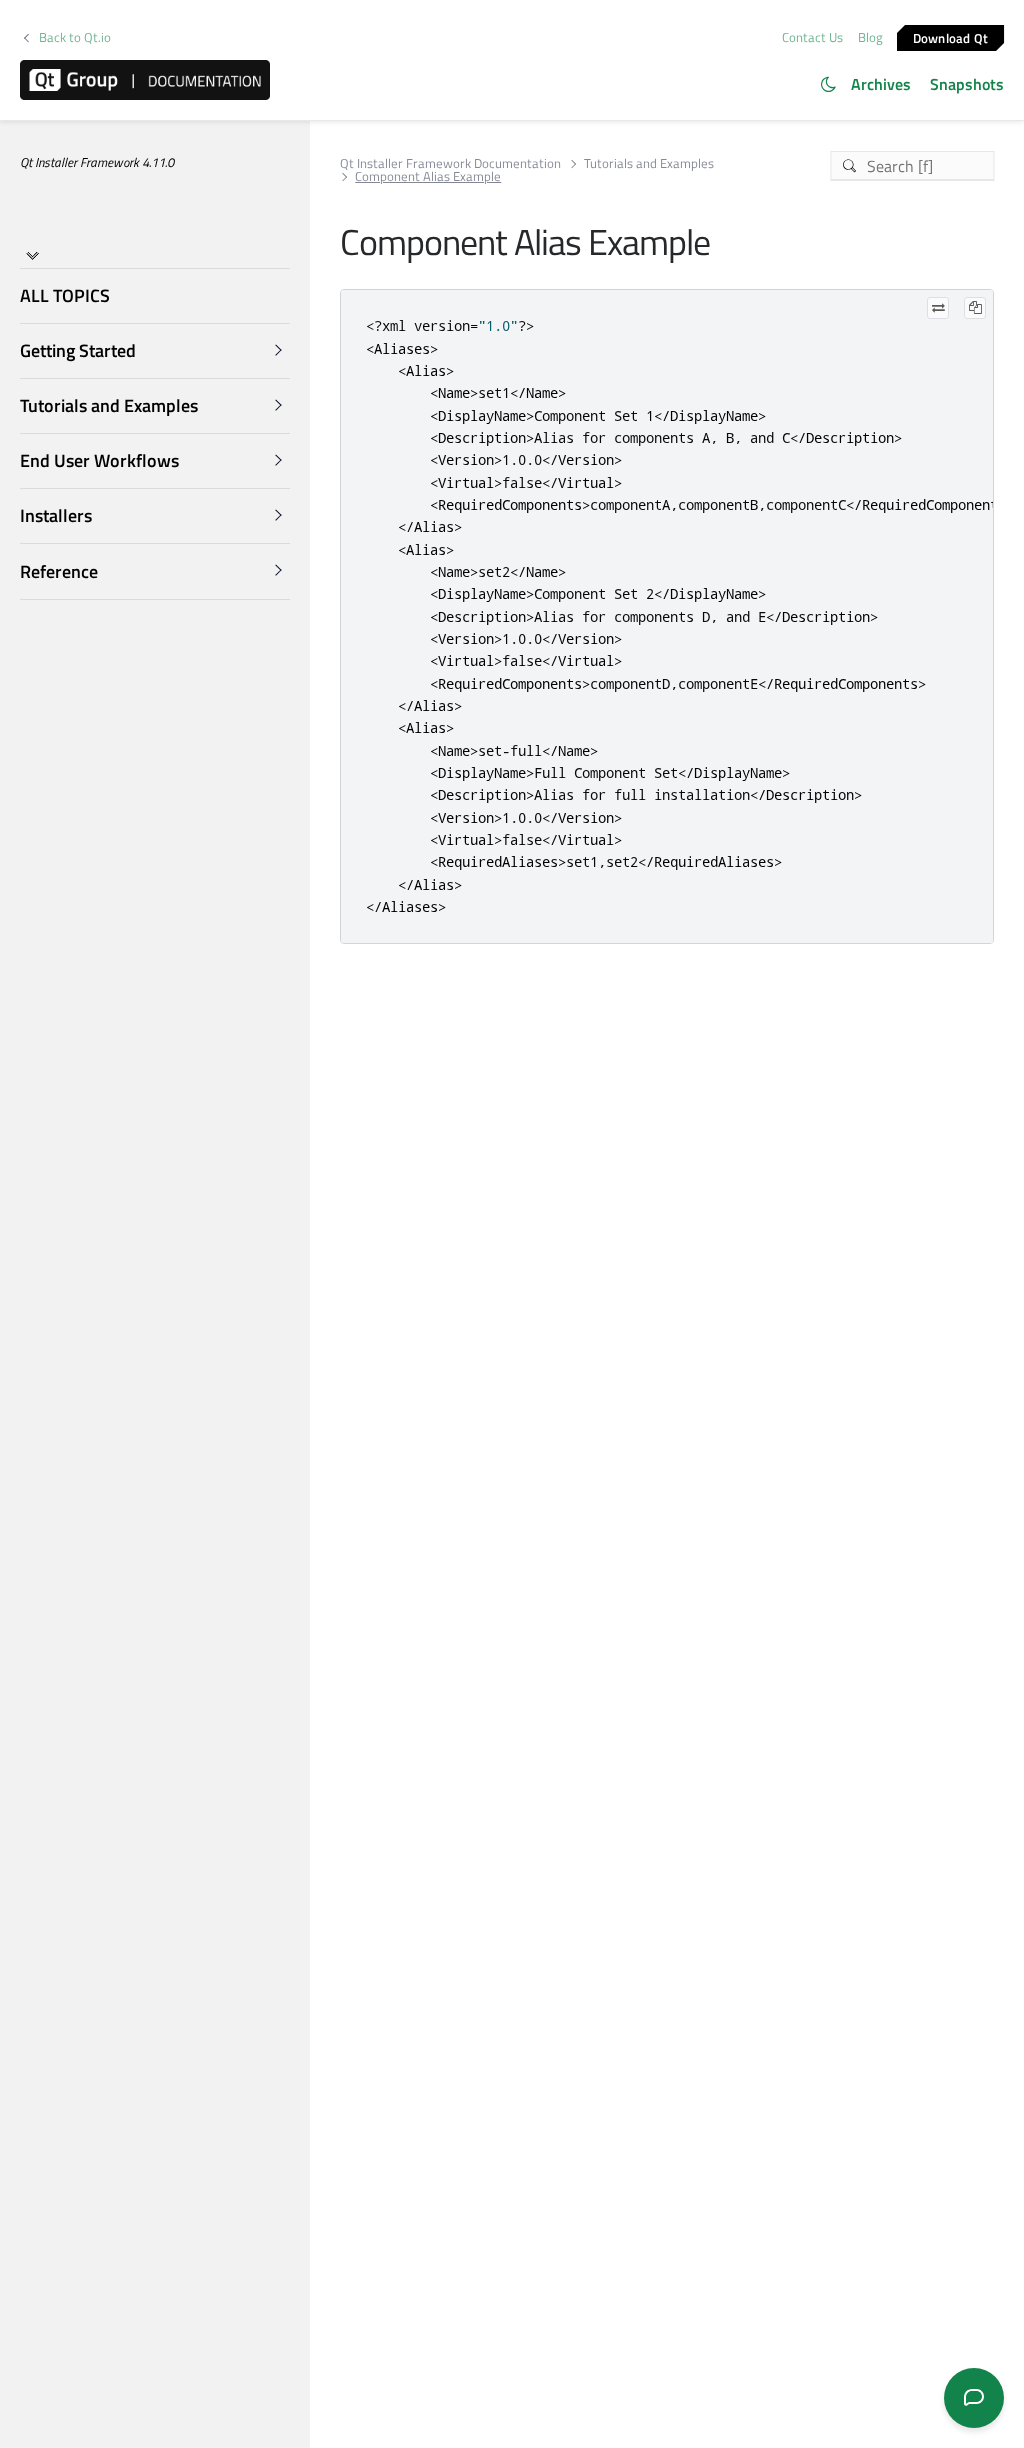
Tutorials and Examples (649, 163)
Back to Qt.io (75, 37)
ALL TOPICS (65, 295)
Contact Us (812, 37)
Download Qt (951, 37)
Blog (870, 37)
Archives (881, 84)
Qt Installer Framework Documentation (450, 163)
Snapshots (967, 84)
